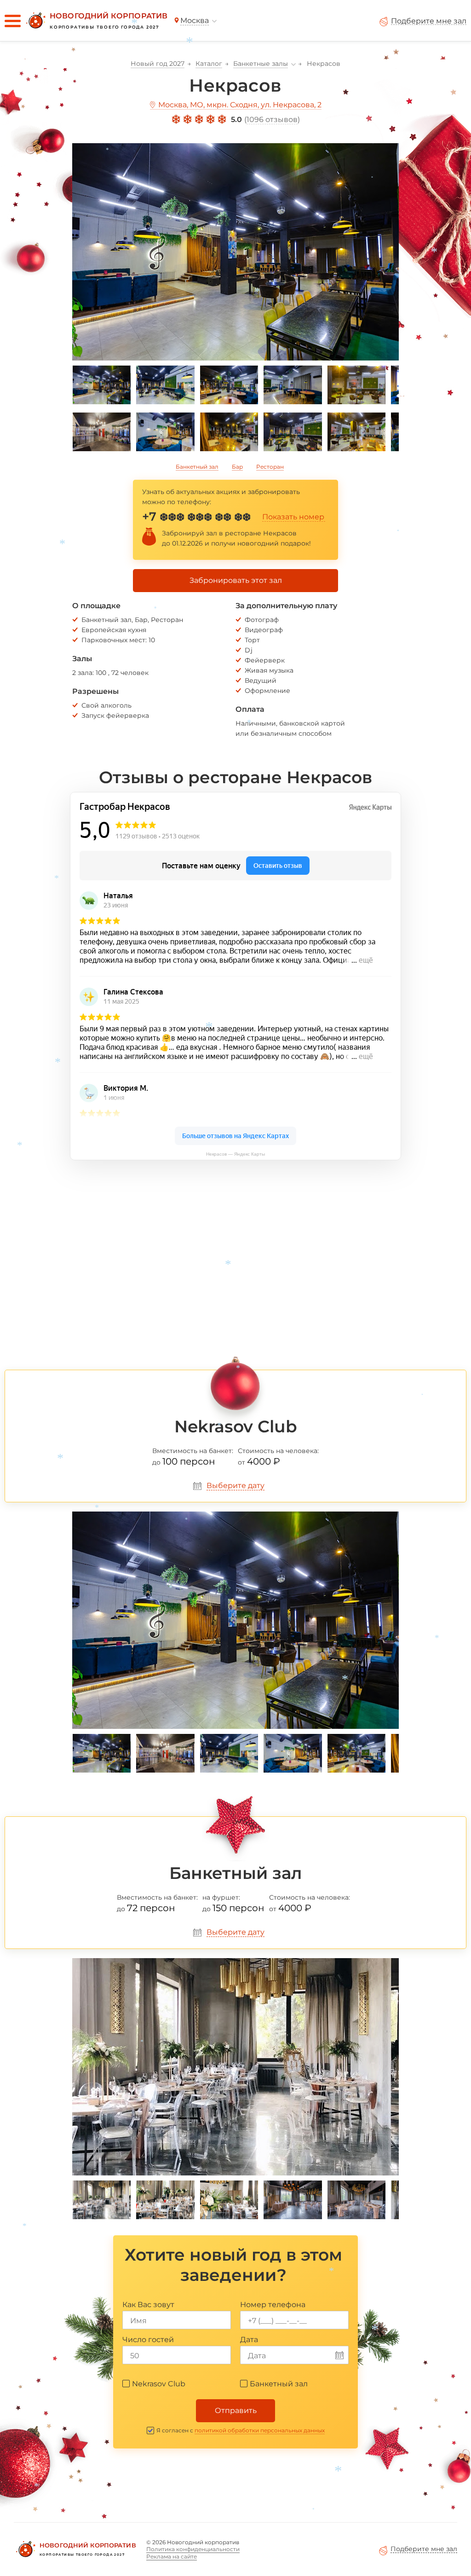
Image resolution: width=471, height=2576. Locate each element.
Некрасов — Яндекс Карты (235, 1154)
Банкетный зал (197, 467)
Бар (237, 467)
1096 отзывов (272, 119)
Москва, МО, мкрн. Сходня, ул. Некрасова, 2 (240, 105)
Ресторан (270, 467)
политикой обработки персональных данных (260, 2430)
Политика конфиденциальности (193, 2549)
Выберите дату (235, 1486)
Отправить (236, 2410)
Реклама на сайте (172, 2556)
